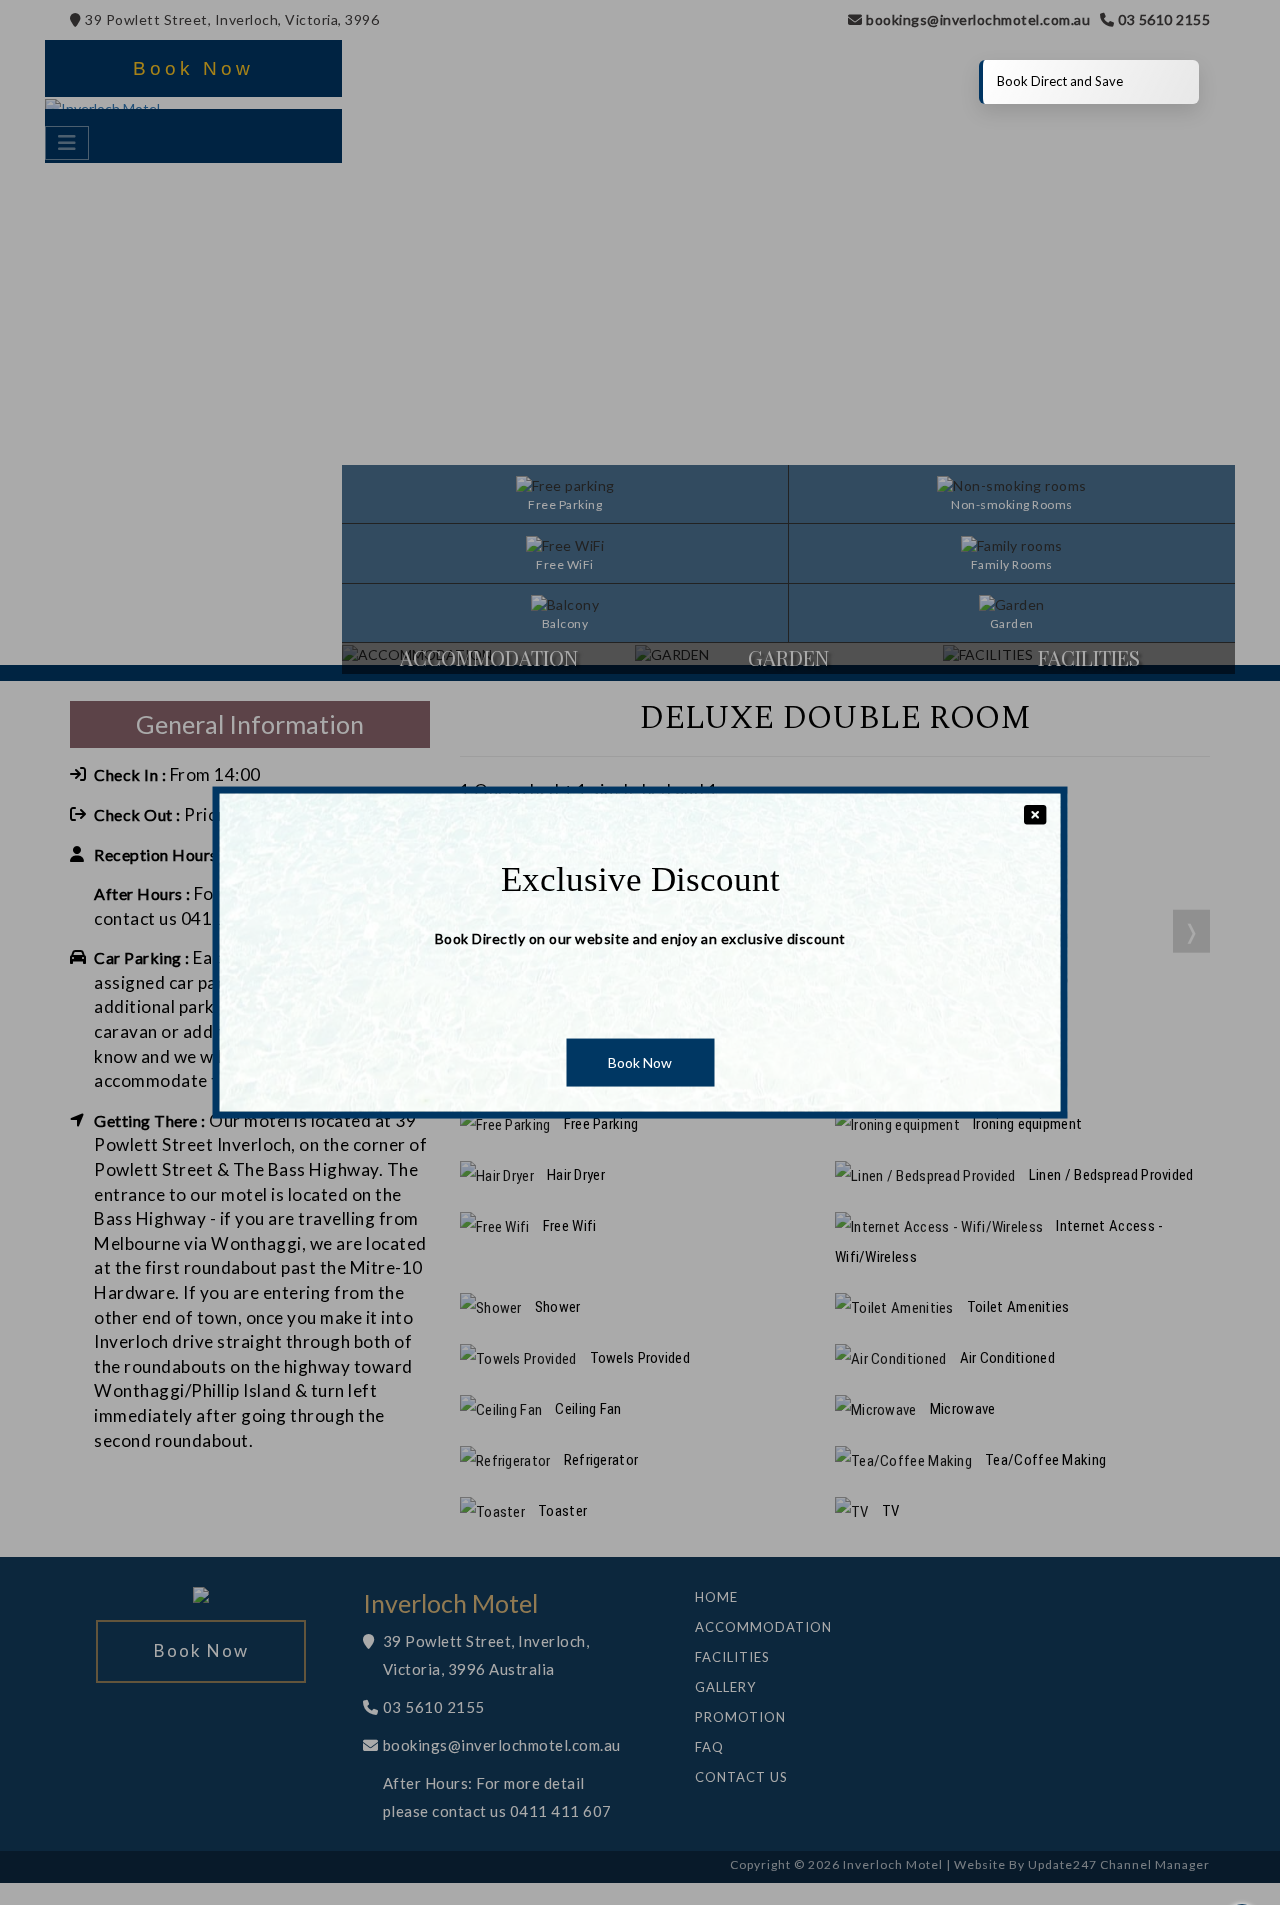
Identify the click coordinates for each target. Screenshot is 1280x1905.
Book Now (640, 1062)
